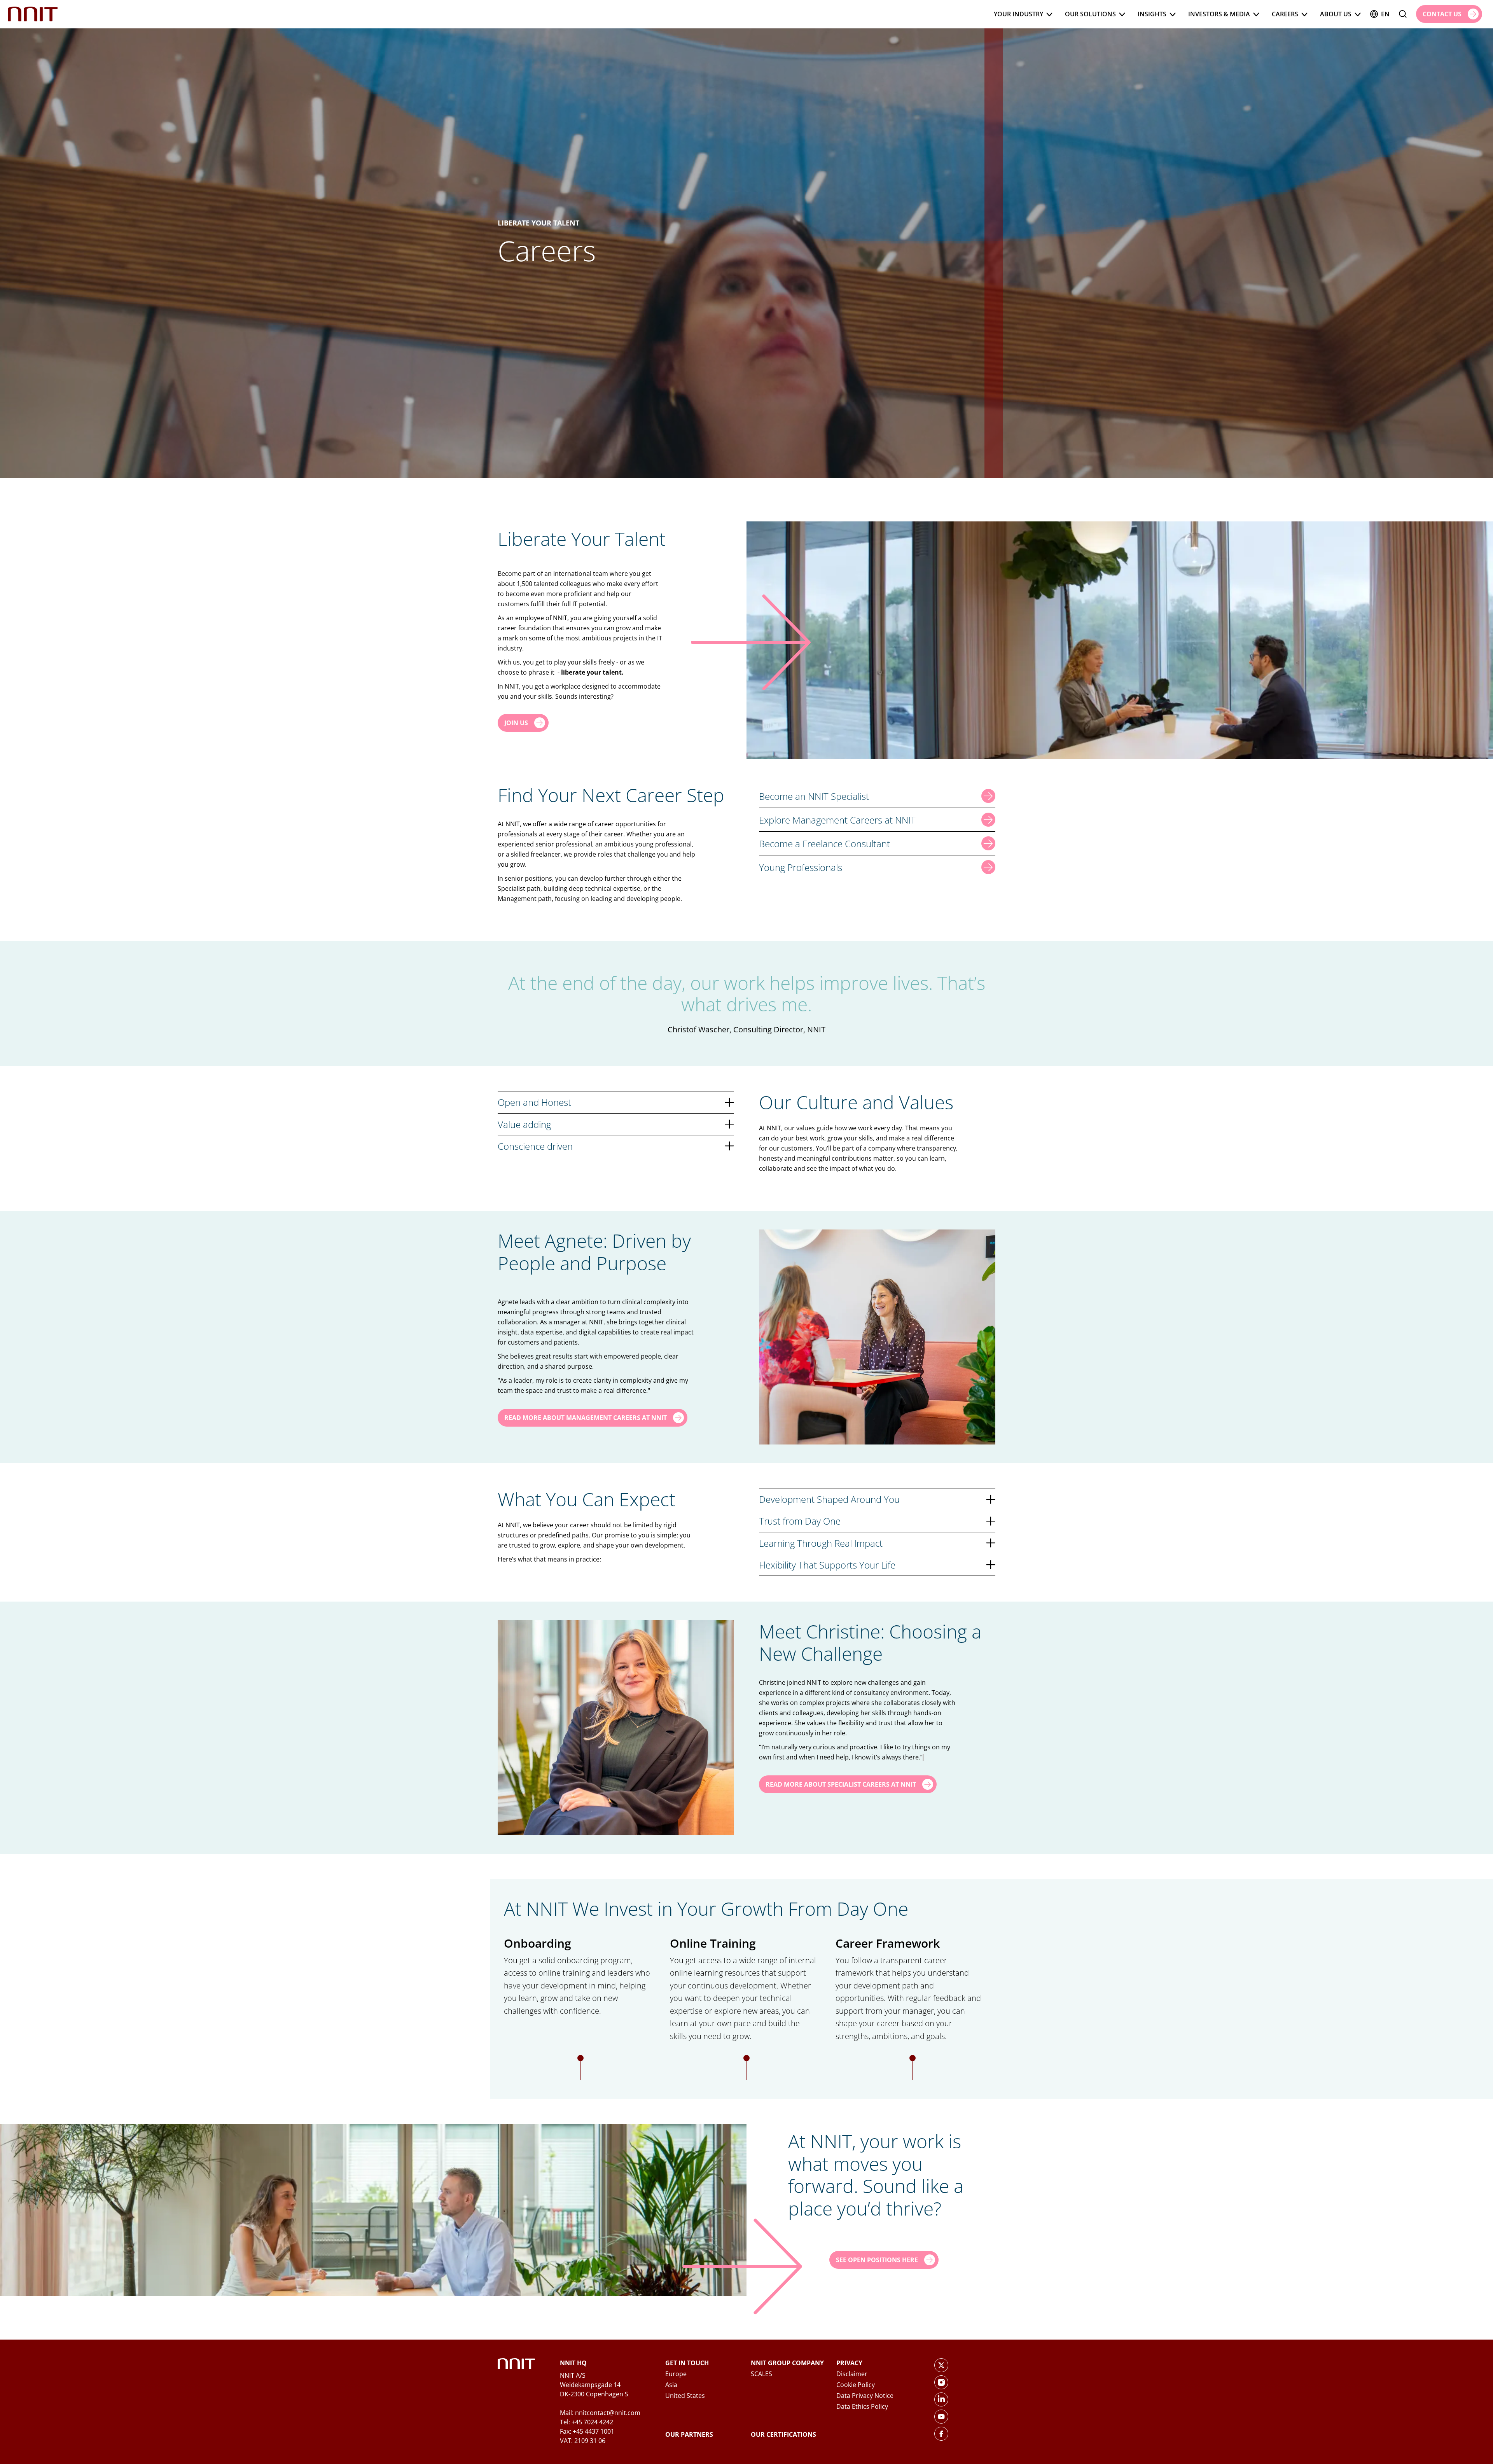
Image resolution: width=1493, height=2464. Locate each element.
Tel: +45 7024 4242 (587, 2422)
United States (685, 2396)
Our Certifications (783, 2434)
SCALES (761, 2374)
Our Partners (689, 2434)
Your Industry (1018, 14)
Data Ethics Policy (862, 2406)
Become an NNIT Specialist (814, 796)
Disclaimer (852, 2374)
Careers (1285, 14)
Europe (676, 2374)
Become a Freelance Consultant (824, 844)
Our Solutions (1090, 14)
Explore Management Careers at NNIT (837, 820)
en (1385, 14)
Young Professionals (801, 867)
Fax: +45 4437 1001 (587, 2431)
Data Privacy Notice (865, 2396)
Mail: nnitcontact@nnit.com (600, 2413)
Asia (671, 2385)
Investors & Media (1219, 14)
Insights (1152, 14)
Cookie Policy (856, 2385)
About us (1336, 14)
